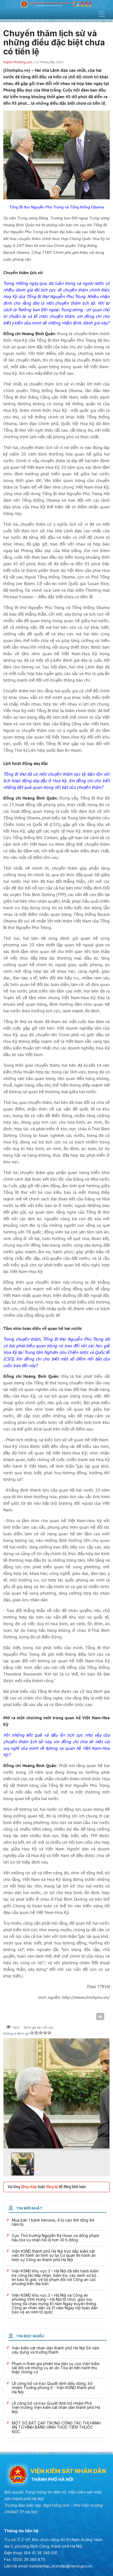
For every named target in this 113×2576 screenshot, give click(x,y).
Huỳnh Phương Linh (18, 62)
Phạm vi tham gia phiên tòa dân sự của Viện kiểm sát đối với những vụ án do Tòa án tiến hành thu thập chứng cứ (56, 2369)
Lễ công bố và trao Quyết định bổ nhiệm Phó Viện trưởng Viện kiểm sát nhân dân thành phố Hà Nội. (56, 2408)
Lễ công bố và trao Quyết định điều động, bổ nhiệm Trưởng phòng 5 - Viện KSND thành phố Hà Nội (56, 2388)
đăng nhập (29, 2187)
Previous (10, 2092)
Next (103, 2092)
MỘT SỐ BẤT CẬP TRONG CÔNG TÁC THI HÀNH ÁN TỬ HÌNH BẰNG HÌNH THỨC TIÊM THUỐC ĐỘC (56, 2428)
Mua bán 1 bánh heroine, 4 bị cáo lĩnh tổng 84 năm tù (56, 2223)
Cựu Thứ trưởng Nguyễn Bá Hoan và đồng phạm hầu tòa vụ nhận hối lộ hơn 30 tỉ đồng (56, 2238)
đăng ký (52, 2187)
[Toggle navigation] (102, 14)
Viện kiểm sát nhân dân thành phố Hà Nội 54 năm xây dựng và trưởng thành (56, 2351)
